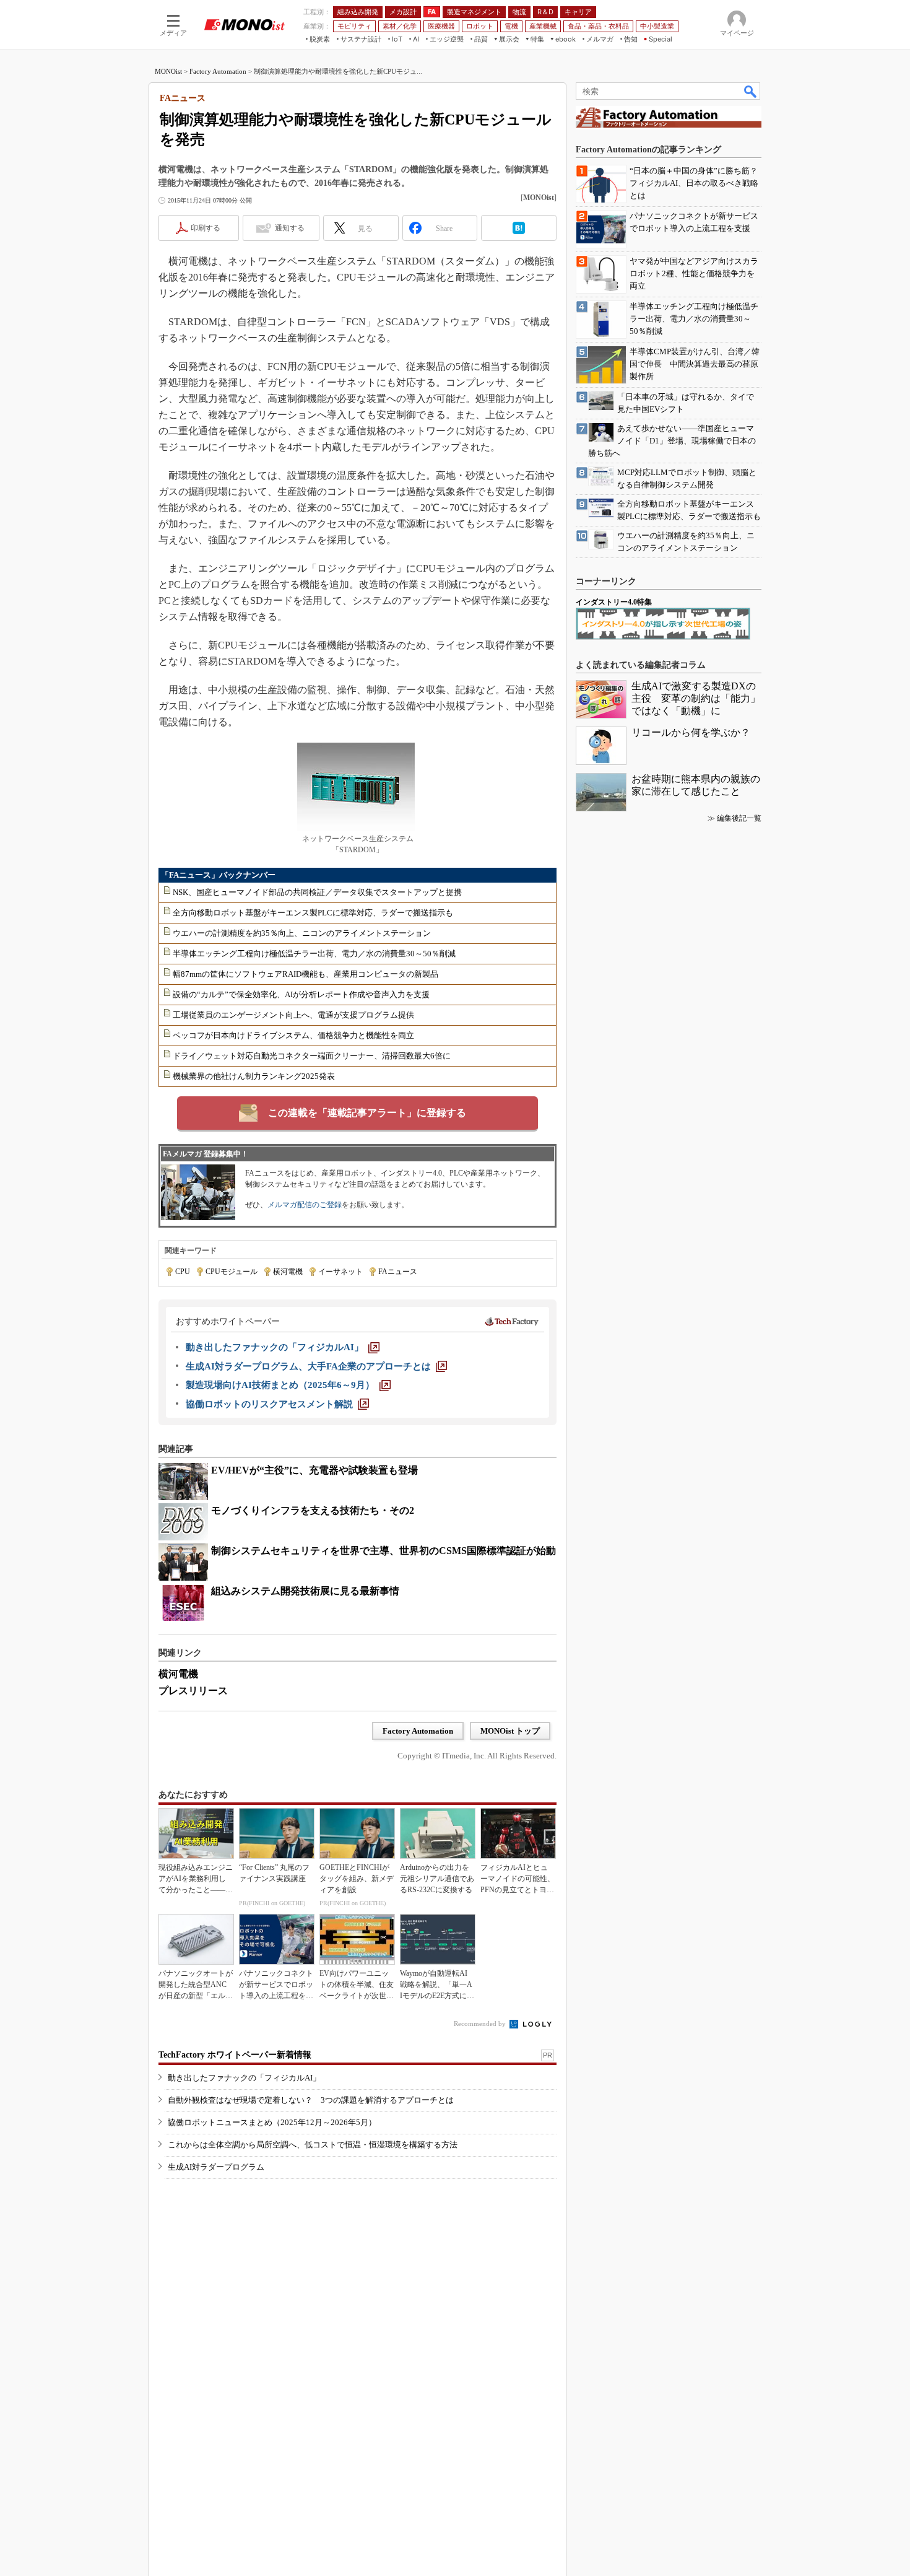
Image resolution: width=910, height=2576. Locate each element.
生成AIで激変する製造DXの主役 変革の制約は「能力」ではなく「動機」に (696, 698)
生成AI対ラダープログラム (216, 2167)
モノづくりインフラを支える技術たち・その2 (313, 1510)
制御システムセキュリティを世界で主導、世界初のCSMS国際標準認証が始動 (383, 1551)
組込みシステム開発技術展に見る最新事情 (305, 1591)
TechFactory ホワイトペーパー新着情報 (235, 2055)
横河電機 (288, 1272)
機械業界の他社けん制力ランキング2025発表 (254, 1076)
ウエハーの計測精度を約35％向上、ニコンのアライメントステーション (302, 933)
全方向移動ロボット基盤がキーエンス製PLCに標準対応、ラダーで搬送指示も (313, 913)
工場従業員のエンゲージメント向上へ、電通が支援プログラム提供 (293, 1015)
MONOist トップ (510, 1731)
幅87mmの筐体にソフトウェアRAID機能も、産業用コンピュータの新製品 (305, 974)
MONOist (168, 71)
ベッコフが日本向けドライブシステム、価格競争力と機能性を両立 (293, 1035)
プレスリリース (193, 1691)
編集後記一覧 (739, 818)
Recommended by (481, 2024)
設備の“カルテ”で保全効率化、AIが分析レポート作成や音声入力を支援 (301, 994)
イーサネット (340, 1272)
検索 (751, 91)
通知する (290, 228)
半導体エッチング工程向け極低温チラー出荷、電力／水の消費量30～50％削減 (314, 954)
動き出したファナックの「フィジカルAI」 (244, 2078)
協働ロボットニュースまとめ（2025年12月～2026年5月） (272, 2122)
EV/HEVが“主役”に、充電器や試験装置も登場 (314, 1470)
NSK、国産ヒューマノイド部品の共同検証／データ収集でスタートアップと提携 (317, 892)
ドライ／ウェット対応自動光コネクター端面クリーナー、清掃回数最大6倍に (312, 1056)
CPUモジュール (232, 1272)
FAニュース (398, 1272)
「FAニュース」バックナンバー (218, 875)
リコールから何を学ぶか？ (691, 732)
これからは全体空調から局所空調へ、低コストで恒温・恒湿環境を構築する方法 (313, 2145)
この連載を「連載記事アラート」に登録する (367, 1113)
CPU (183, 1272)
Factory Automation (218, 71)
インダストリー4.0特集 (614, 602)
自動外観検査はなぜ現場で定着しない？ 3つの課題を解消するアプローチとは (311, 2100)
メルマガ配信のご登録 (305, 1205)
